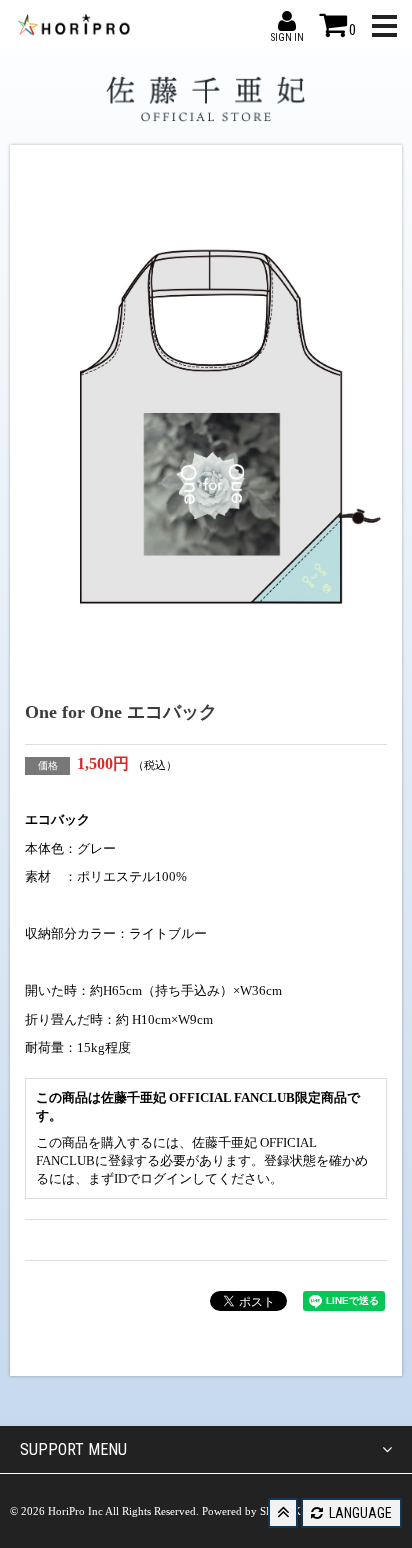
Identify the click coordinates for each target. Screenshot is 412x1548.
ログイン (166, 1178)
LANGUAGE (359, 1513)
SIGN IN (287, 21)
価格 (48, 765)
